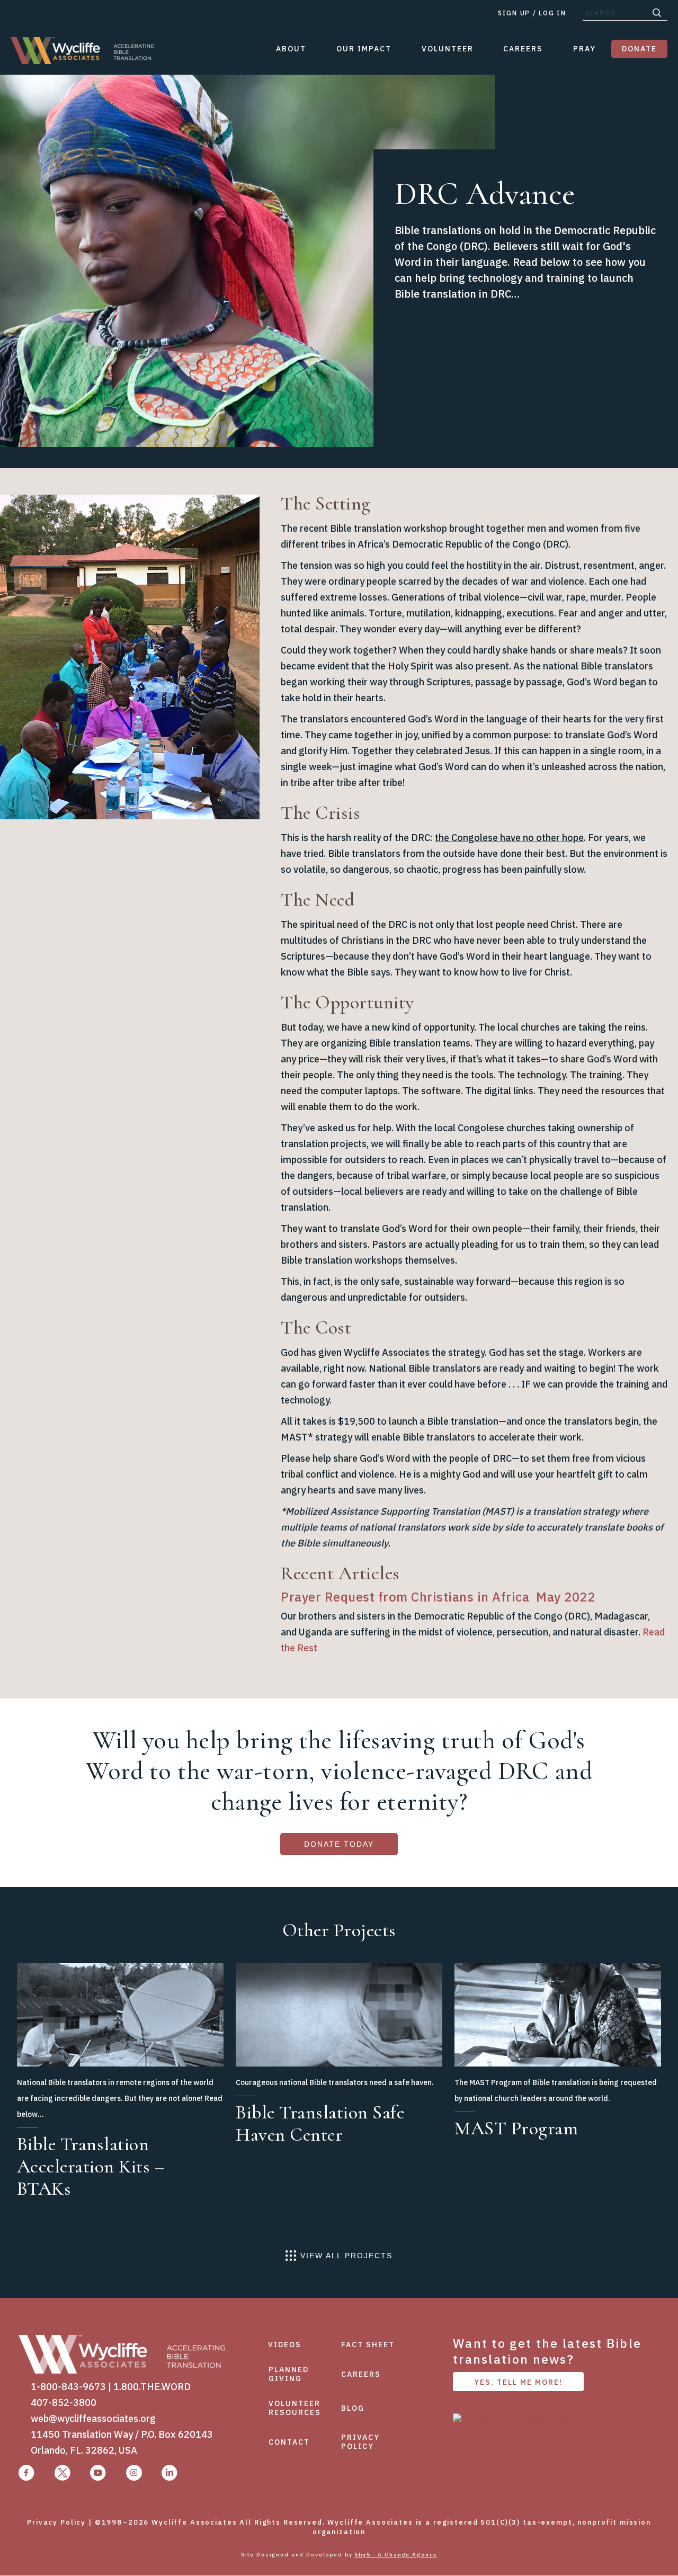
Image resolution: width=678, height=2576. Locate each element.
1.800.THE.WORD (152, 2387)
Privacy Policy (360, 2442)
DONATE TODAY (339, 1844)
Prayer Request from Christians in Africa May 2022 (438, 1597)
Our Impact (364, 49)
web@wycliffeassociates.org (93, 2418)
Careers (523, 49)
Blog (353, 2408)
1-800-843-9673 (68, 2387)
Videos (285, 2345)
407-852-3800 (64, 2403)
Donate (639, 49)
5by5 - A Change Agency (396, 2555)
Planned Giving (289, 2374)
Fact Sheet (368, 2345)
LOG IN (552, 13)
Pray (585, 49)
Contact (289, 2442)
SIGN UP (514, 13)
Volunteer (448, 49)
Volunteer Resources (295, 2408)
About (291, 49)
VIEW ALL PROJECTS (346, 2256)
